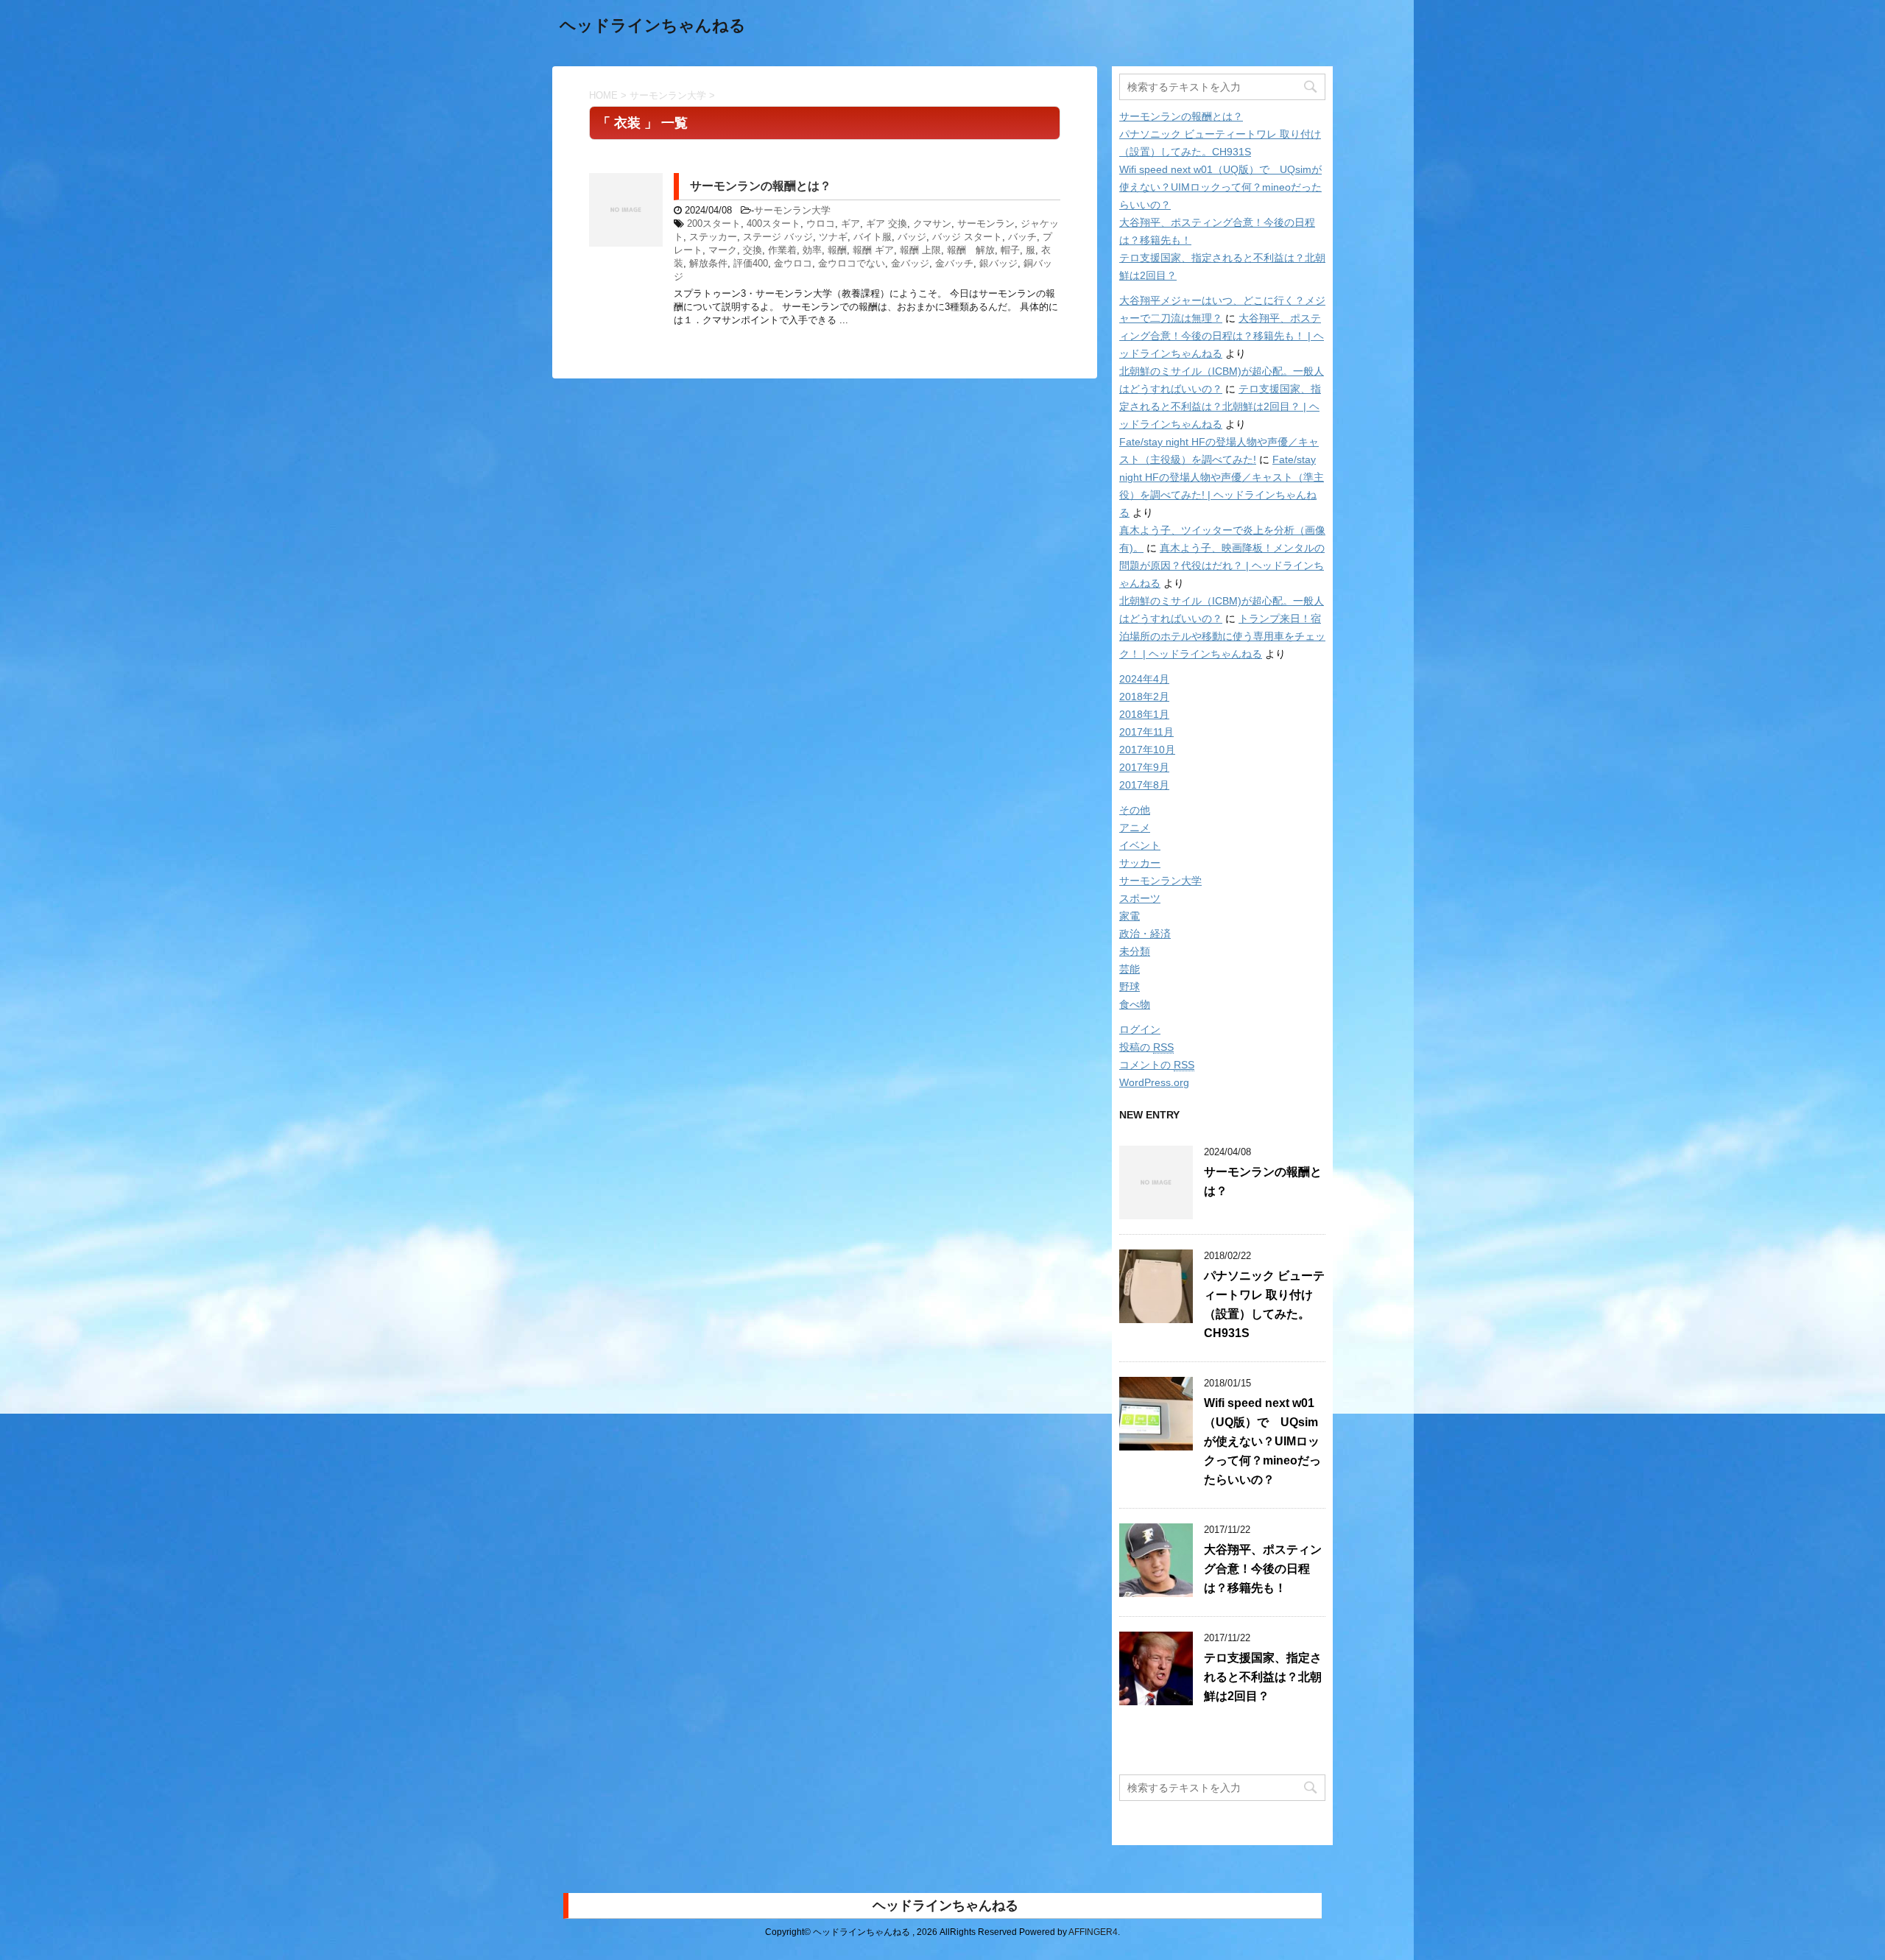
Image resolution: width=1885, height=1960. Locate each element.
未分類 (1135, 951)
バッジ (912, 237)
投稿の (1146, 1047)
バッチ (1022, 237)
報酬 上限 (920, 250)
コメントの (1157, 1065)
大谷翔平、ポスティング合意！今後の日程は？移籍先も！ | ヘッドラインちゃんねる (1222, 336)
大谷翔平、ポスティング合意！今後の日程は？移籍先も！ (1263, 1569)
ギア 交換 (887, 223)
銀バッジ (998, 263)
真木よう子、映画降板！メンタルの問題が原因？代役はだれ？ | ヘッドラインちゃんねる (1222, 565)
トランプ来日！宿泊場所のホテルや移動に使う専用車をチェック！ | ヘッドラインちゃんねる (1222, 636)
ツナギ (833, 237)
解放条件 (708, 263)
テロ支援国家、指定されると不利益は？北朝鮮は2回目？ (1263, 1677)
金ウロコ (793, 263)
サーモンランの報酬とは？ (761, 186)
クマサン (932, 223)
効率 (812, 250)
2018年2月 (1144, 697)
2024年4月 (1144, 679)
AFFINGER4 (1093, 1932)
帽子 (1010, 250)
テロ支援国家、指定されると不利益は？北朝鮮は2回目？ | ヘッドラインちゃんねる (1220, 406)
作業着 (782, 250)
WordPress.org (1154, 1082)
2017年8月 (1144, 785)
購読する (1158, 1749)
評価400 (751, 263)
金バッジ (910, 263)
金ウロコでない (852, 263)
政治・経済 (1145, 934)
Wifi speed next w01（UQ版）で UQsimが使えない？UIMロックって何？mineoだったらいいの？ (1220, 187)
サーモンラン (986, 223)
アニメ (1135, 828)
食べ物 (1135, 1004)
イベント (1140, 845)
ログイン (1140, 1029)
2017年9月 (1144, 767)
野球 (1130, 987)
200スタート (714, 223)
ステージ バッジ (778, 237)
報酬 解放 (971, 250)
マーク (723, 250)
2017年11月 (1146, 732)
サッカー (1140, 863)
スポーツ (1140, 898)
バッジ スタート (967, 237)
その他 (1135, 810)
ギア (850, 223)
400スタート (774, 223)
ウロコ (821, 223)
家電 (1130, 916)
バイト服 (873, 237)
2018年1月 (1144, 714)
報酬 (837, 250)
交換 (753, 250)
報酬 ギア (873, 250)
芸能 (1130, 969)
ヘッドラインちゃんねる (653, 25)
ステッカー (713, 237)
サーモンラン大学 (792, 210)
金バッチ (954, 263)
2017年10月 (1147, 750)
